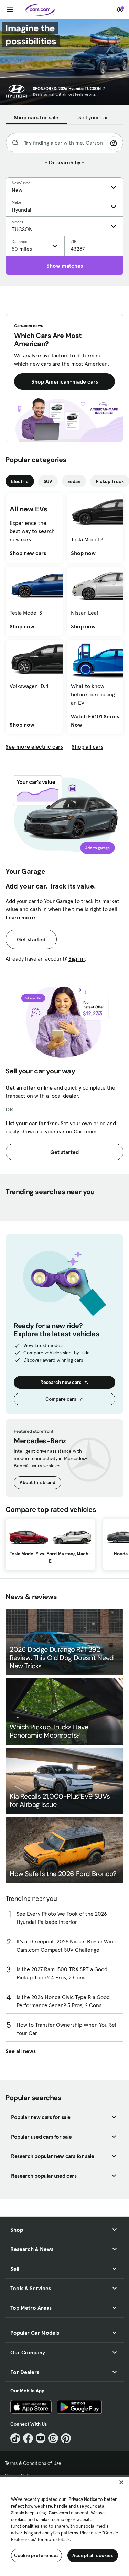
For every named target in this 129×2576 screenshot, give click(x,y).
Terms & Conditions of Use (33, 2463)
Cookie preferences (36, 2555)
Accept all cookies (93, 2555)
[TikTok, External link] (15, 2438)
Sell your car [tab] (93, 117)
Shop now (83, 553)
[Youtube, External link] (41, 2438)
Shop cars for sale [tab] (36, 117)
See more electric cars (34, 746)
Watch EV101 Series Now (95, 720)
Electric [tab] (20, 481)
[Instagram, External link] (53, 2438)
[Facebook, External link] (28, 2438)
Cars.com (58, 2513)
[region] (64, 2526)
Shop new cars (28, 553)
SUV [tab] (48, 481)
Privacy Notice (83, 2499)
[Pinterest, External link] (66, 2438)
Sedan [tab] (74, 481)
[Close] (121, 2482)
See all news (21, 2051)
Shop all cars (87, 746)
